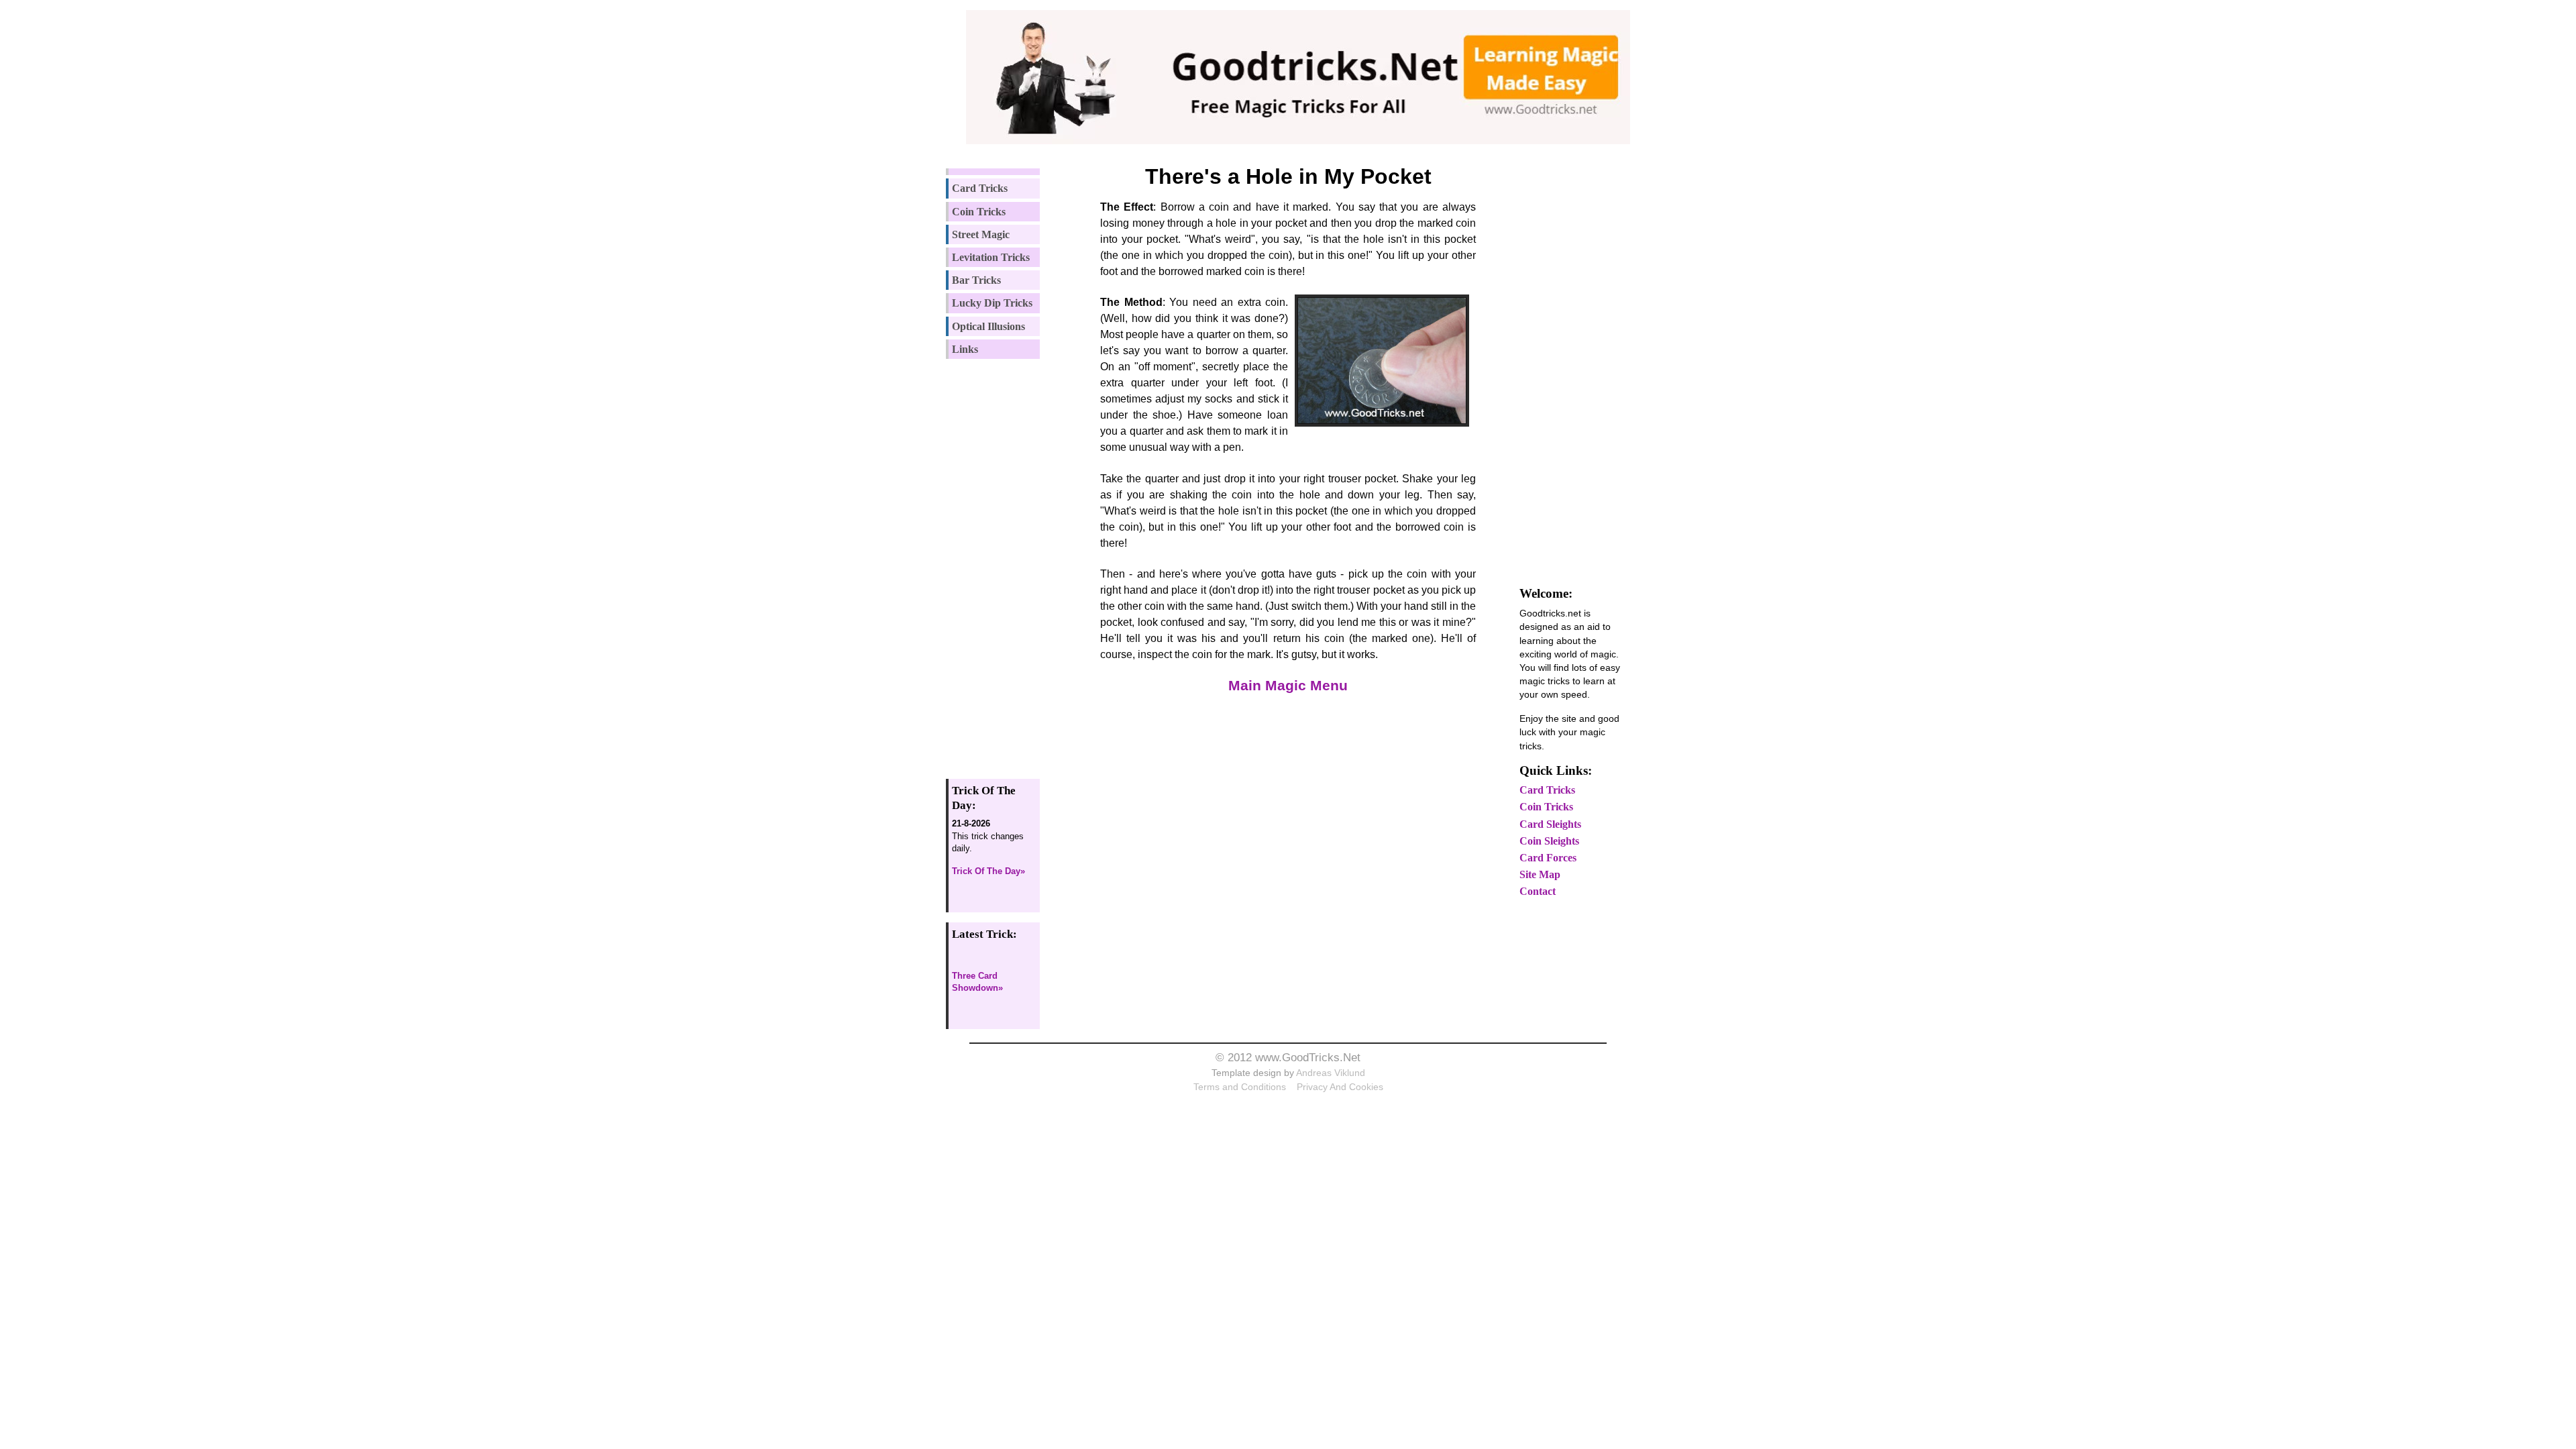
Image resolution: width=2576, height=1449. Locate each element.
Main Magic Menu (1288, 685)
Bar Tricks (976, 280)
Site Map (1540, 874)
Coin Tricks (979, 212)
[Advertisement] (1002, 563)
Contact (1538, 891)
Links (965, 349)
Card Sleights (1550, 824)
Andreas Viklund (1331, 1073)
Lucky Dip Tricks (992, 303)
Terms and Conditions (1240, 1087)
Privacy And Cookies (1340, 1087)
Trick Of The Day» (988, 871)
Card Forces (1548, 858)
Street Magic (981, 234)
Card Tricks (980, 188)
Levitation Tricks (991, 257)
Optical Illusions (988, 326)
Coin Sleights (1549, 841)
